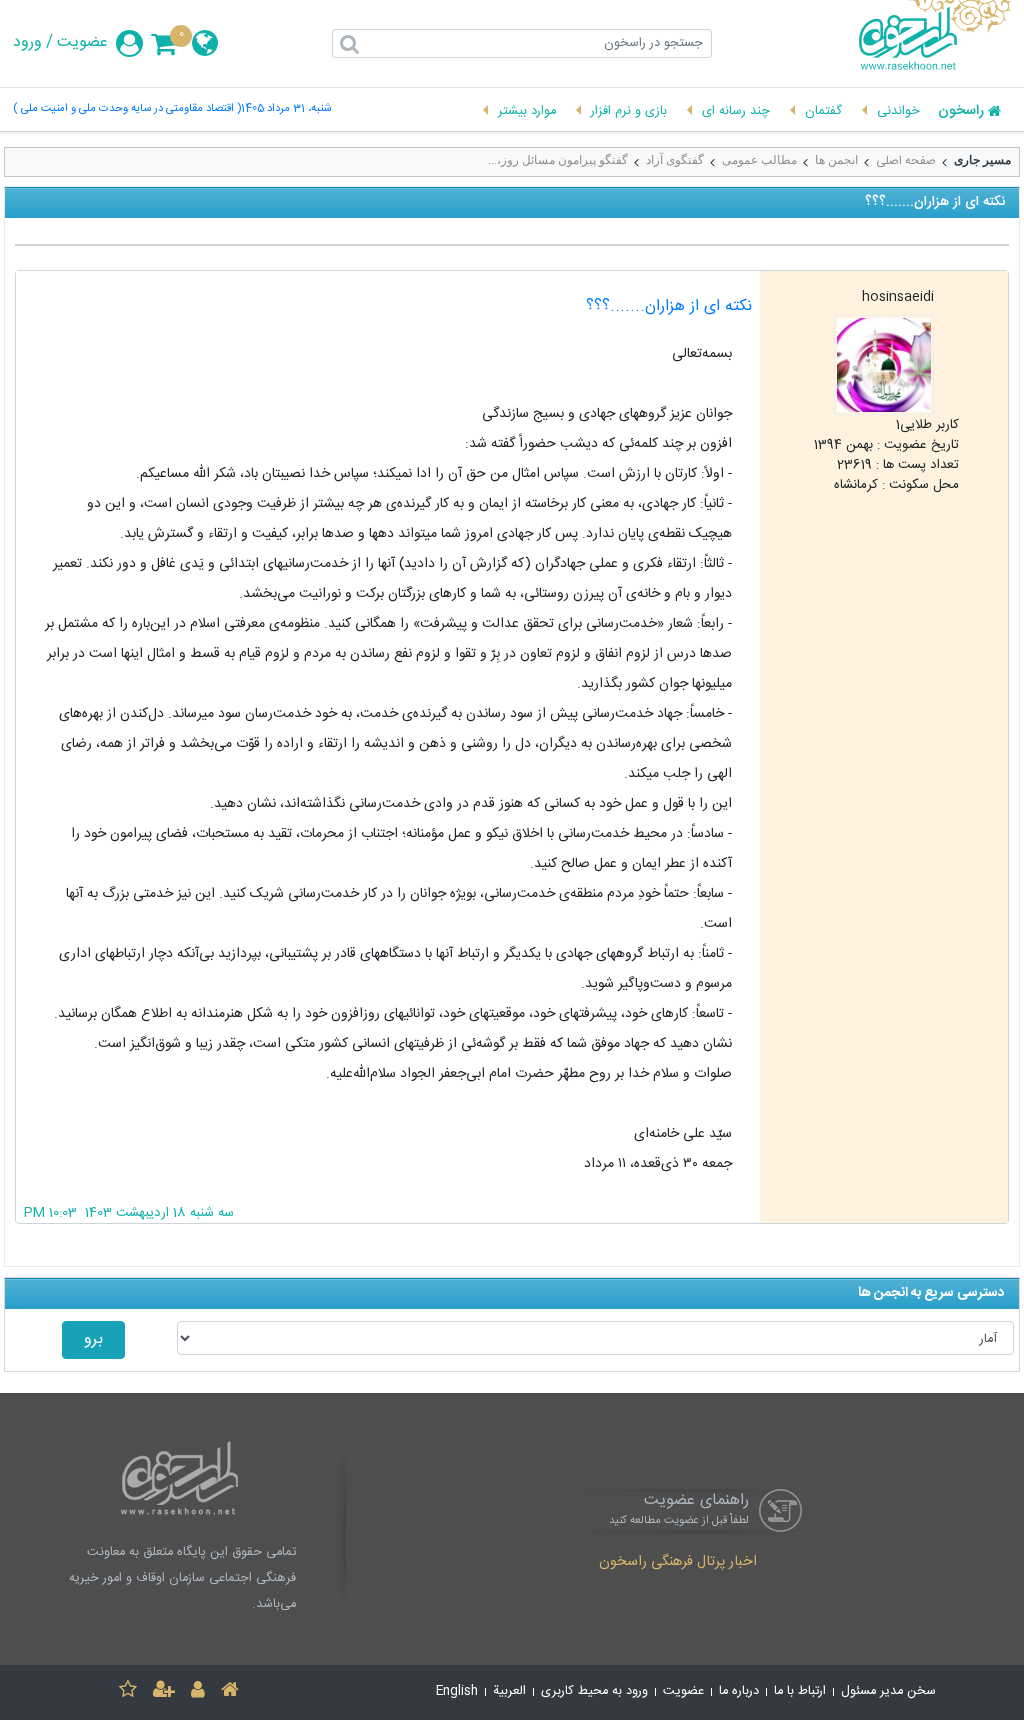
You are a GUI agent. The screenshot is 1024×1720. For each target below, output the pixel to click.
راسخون (961, 112)
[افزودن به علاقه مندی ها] (128, 1692)
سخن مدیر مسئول (888, 1691)
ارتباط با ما (800, 1691)
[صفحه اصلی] (230, 1692)
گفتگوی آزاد (675, 160)
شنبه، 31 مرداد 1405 (286, 109)
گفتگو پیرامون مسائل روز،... (558, 160)
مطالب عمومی (759, 160)
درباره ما (739, 1691)
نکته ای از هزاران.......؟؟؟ (669, 306)
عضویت (82, 43)
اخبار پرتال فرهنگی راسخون (678, 1563)
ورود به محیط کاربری (594, 1691)
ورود (27, 43)
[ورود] (198, 1692)
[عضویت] (164, 1692)
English (457, 1691)
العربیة (509, 1691)
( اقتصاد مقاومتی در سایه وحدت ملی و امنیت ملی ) (127, 109)
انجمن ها (836, 160)
